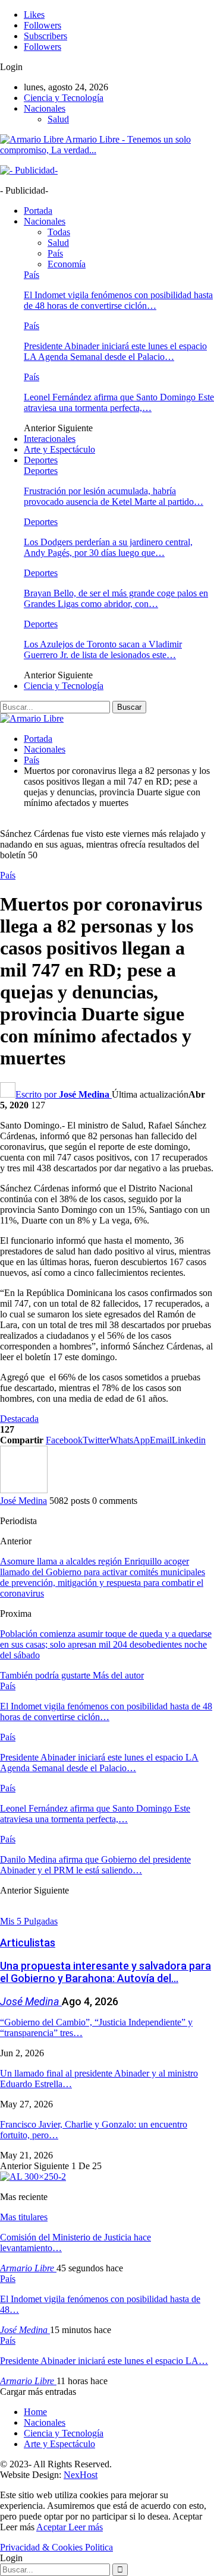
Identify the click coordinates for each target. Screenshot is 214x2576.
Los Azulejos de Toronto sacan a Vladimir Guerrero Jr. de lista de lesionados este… (103, 649)
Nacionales (45, 108)
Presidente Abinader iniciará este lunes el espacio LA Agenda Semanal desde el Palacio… (115, 351)
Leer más (86, 2527)
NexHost (81, 2475)
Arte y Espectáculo (59, 449)
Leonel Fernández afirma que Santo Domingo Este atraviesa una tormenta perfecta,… (119, 402)
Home (35, 2412)
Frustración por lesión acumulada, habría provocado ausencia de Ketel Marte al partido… (114, 496)
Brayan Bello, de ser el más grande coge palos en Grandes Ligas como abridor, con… (116, 598)
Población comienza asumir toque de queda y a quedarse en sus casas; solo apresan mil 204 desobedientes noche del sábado (106, 1644)
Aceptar (52, 2527)
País (55, 253)
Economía (67, 264)
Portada (38, 211)
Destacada (19, 1419)
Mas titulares (24, 2217)
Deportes (41, 460)
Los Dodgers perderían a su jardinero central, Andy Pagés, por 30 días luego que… (108, 547)
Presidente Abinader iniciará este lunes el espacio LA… (104, 2361)
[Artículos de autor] (24, 1490)
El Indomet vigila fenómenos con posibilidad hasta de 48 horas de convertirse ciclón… (118, 300)
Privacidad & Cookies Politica (56, 2547)
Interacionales (50, 439)
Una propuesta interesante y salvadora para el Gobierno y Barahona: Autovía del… (106, 1972)
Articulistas (28, 1943)
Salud (58, 119)
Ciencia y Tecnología (64, 98)
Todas (59, 232)
